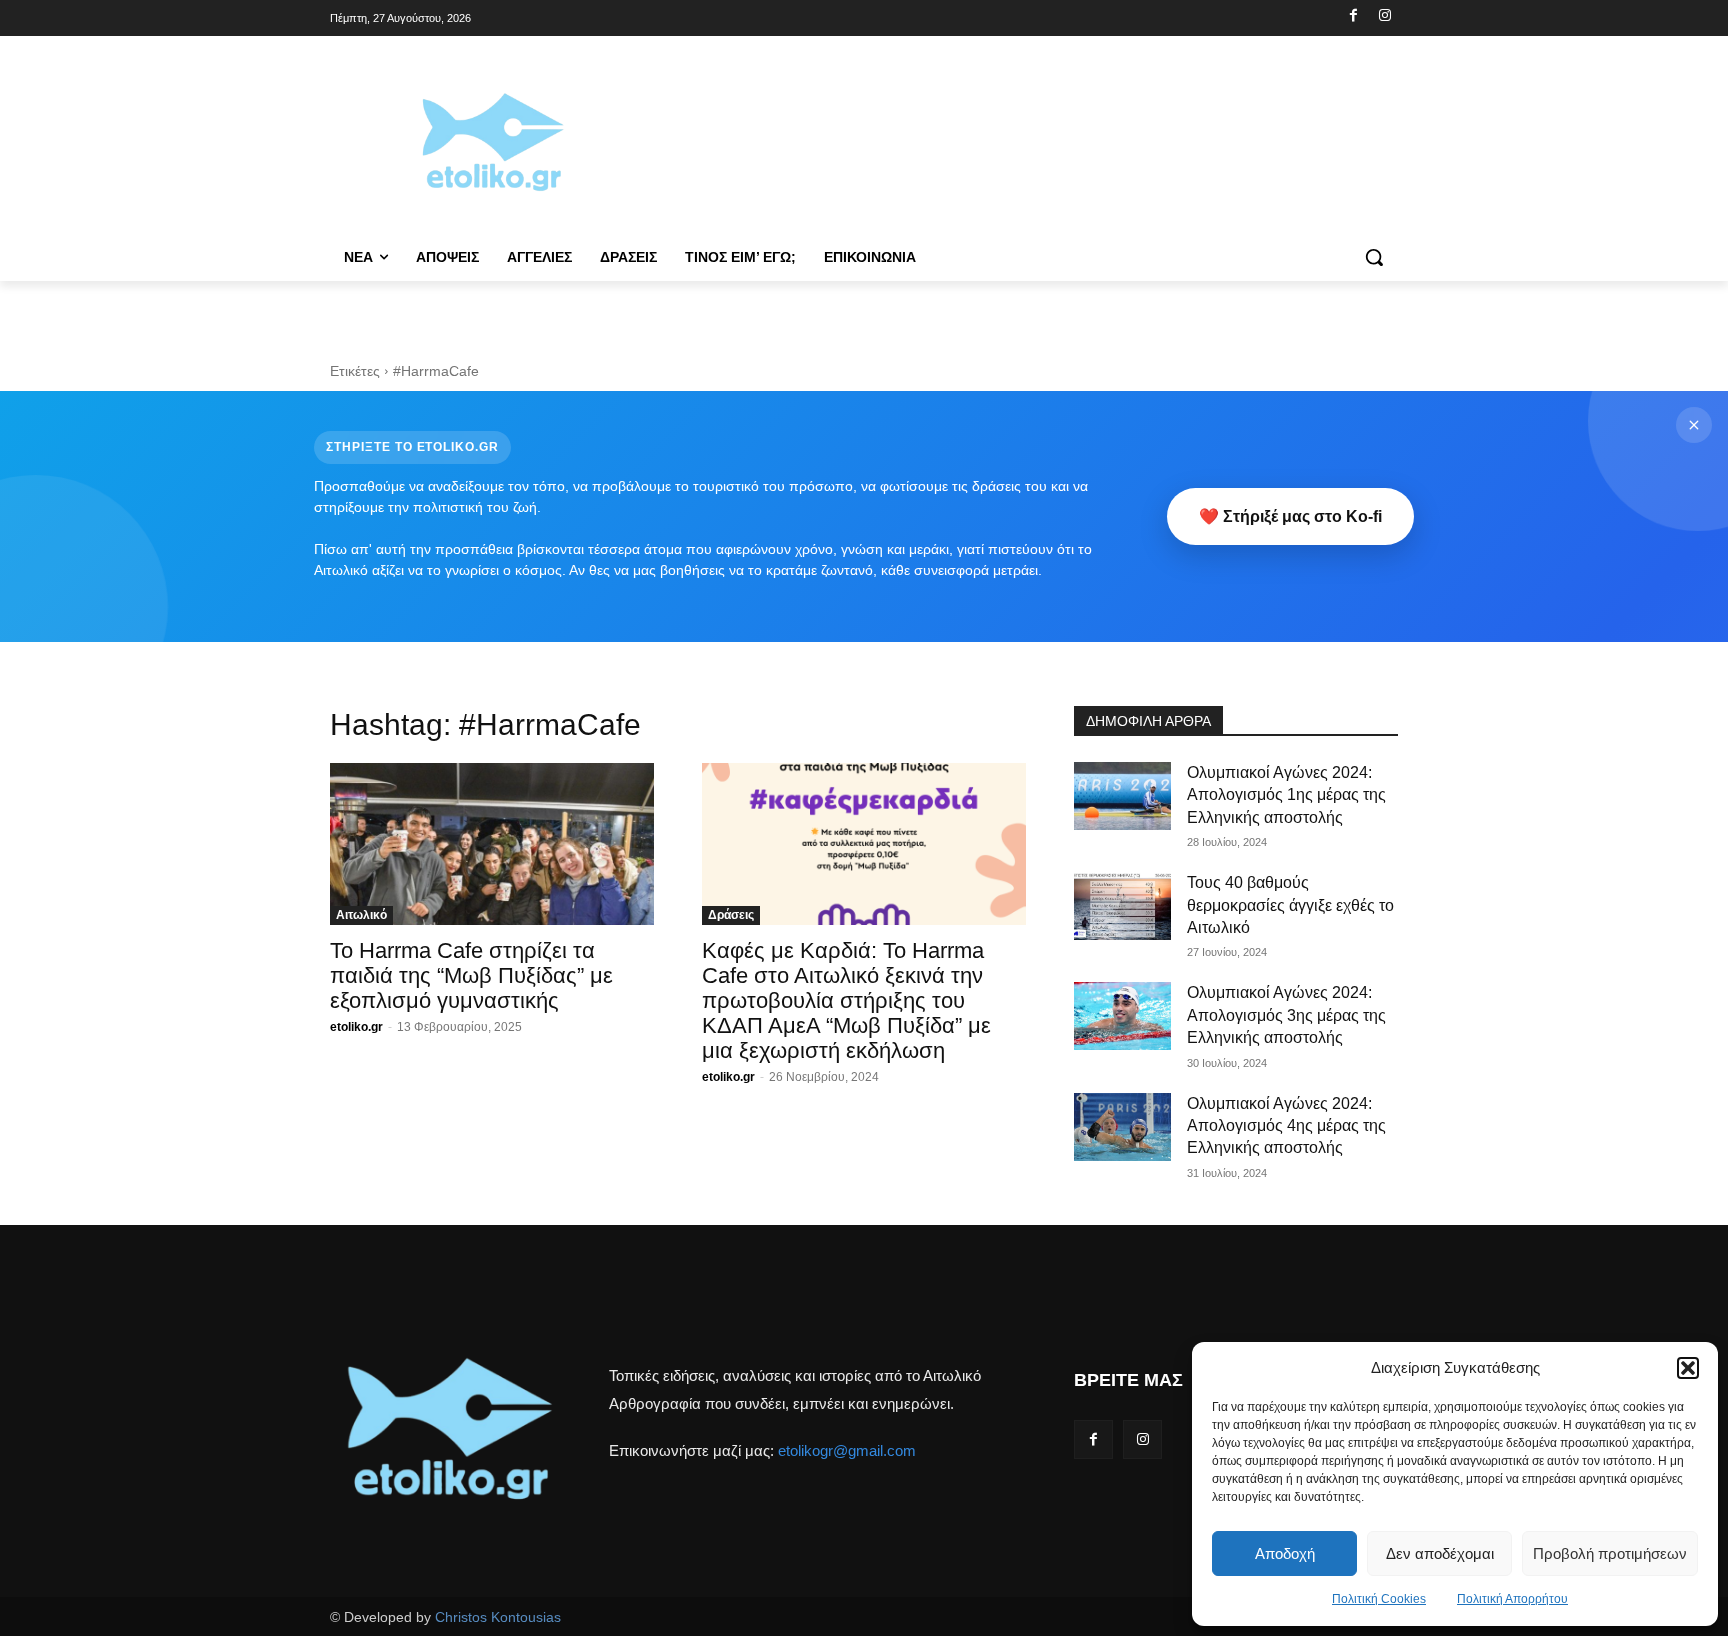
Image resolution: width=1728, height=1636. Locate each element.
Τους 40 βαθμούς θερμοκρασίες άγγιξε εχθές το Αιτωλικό (1290, 905)
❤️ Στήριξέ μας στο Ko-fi (1290, 516)
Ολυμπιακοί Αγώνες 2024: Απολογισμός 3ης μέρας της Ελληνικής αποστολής (1286, 1015)
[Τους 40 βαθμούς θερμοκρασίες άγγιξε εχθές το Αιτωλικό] (1122, 906)
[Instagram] (1384, 16)
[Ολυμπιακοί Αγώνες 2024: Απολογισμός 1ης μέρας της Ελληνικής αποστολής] (1122, 796)
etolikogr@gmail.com (847, 1450)
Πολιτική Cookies (1379, 1599)
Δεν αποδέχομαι (1440, 1553)
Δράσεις (731, 915)
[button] (1688, 1368)
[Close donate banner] (1694, 425)
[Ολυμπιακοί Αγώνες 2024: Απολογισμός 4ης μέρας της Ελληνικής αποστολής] (1122, 1127)
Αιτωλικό (361, 915)
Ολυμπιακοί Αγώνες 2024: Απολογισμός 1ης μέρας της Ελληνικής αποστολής (1286, 795)
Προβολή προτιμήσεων (1610, 1553)
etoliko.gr (356, 1027)
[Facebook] (1353, 16)
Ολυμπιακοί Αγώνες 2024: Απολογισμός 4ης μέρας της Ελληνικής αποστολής (1286, 1126)
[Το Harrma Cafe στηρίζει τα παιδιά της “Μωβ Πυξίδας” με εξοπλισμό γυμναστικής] (492, 844)
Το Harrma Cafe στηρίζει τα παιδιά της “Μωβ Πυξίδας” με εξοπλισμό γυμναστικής (471, 975)
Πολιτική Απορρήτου (1512, 1599)
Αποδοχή (1285, 1553)
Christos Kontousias (498, 1617)
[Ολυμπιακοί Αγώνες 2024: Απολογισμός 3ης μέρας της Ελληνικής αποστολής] (1122, 1016)
